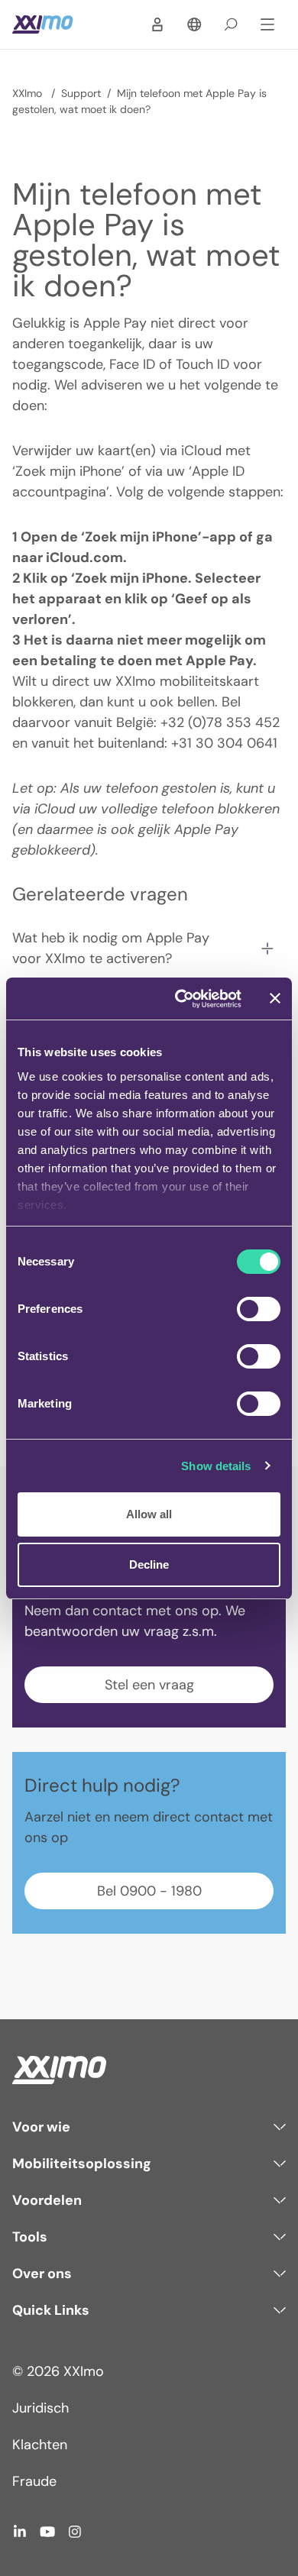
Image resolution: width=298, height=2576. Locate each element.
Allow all (149, 1514)
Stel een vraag (149, 1685)
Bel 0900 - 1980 (149, 1891)
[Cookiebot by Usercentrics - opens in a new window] (181, 999)
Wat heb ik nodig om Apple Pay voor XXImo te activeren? (111, 948)
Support (81, 93)
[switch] (259, 1309)
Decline (149, 1564)
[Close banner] (275, 998)
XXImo (29, 93)
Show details (216, 1466)
